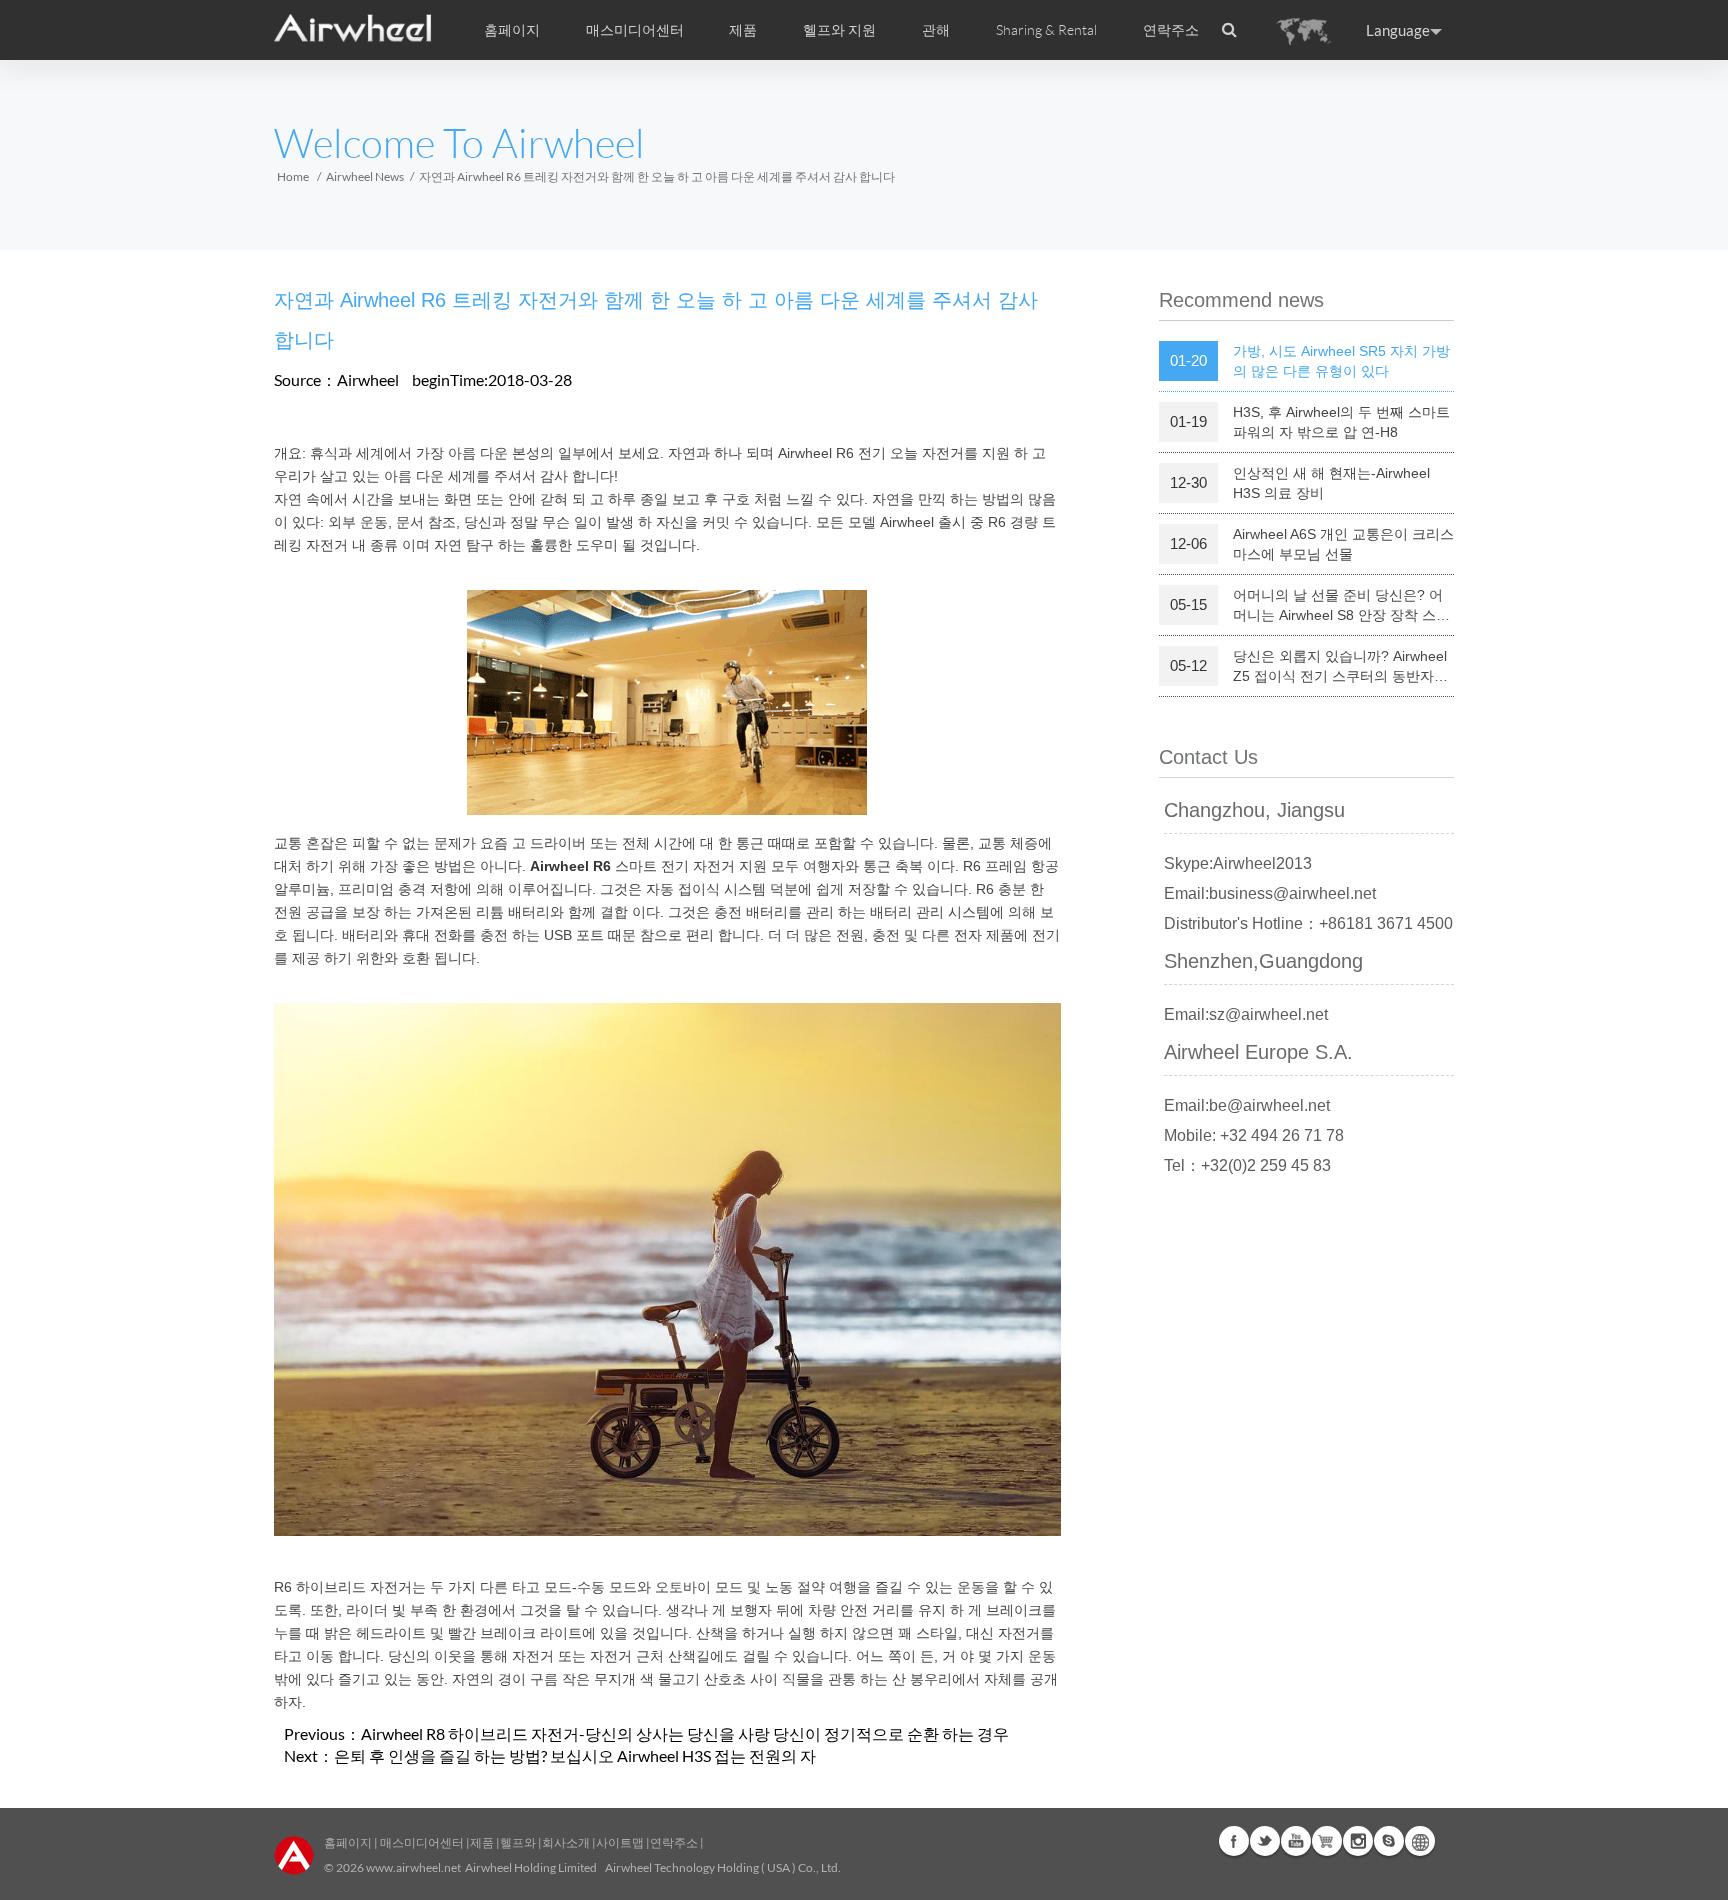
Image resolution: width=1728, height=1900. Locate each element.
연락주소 (1171, 30)
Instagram (1358, 1841)
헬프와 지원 (839, 30)
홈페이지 (512, 30)
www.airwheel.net (413, 1867)
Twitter (1265, 1841)
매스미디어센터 (421, 1842)
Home (293, 176)
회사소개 (567, 1842)
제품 (743, 30)
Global (1420, 1841)
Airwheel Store (1327, 1841)
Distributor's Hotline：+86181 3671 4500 (1308, 923)
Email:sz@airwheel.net (1246, 1014)
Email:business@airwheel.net (1270, 893)
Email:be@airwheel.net (1247, 1105)
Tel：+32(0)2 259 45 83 (1247, 1165)
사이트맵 (620, 1842)
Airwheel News (365, 176)
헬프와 (518, 1842)
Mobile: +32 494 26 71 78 (1254, 1135)
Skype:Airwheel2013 (1238, 863)
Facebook (1234, 1841)
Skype (1389, 1841)
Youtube (1296, 1841)
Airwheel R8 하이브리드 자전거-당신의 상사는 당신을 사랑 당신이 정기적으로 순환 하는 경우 (685, 1733)
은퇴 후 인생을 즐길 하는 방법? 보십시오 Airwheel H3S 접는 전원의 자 (575, 1755)
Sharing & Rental (1046, 30)
